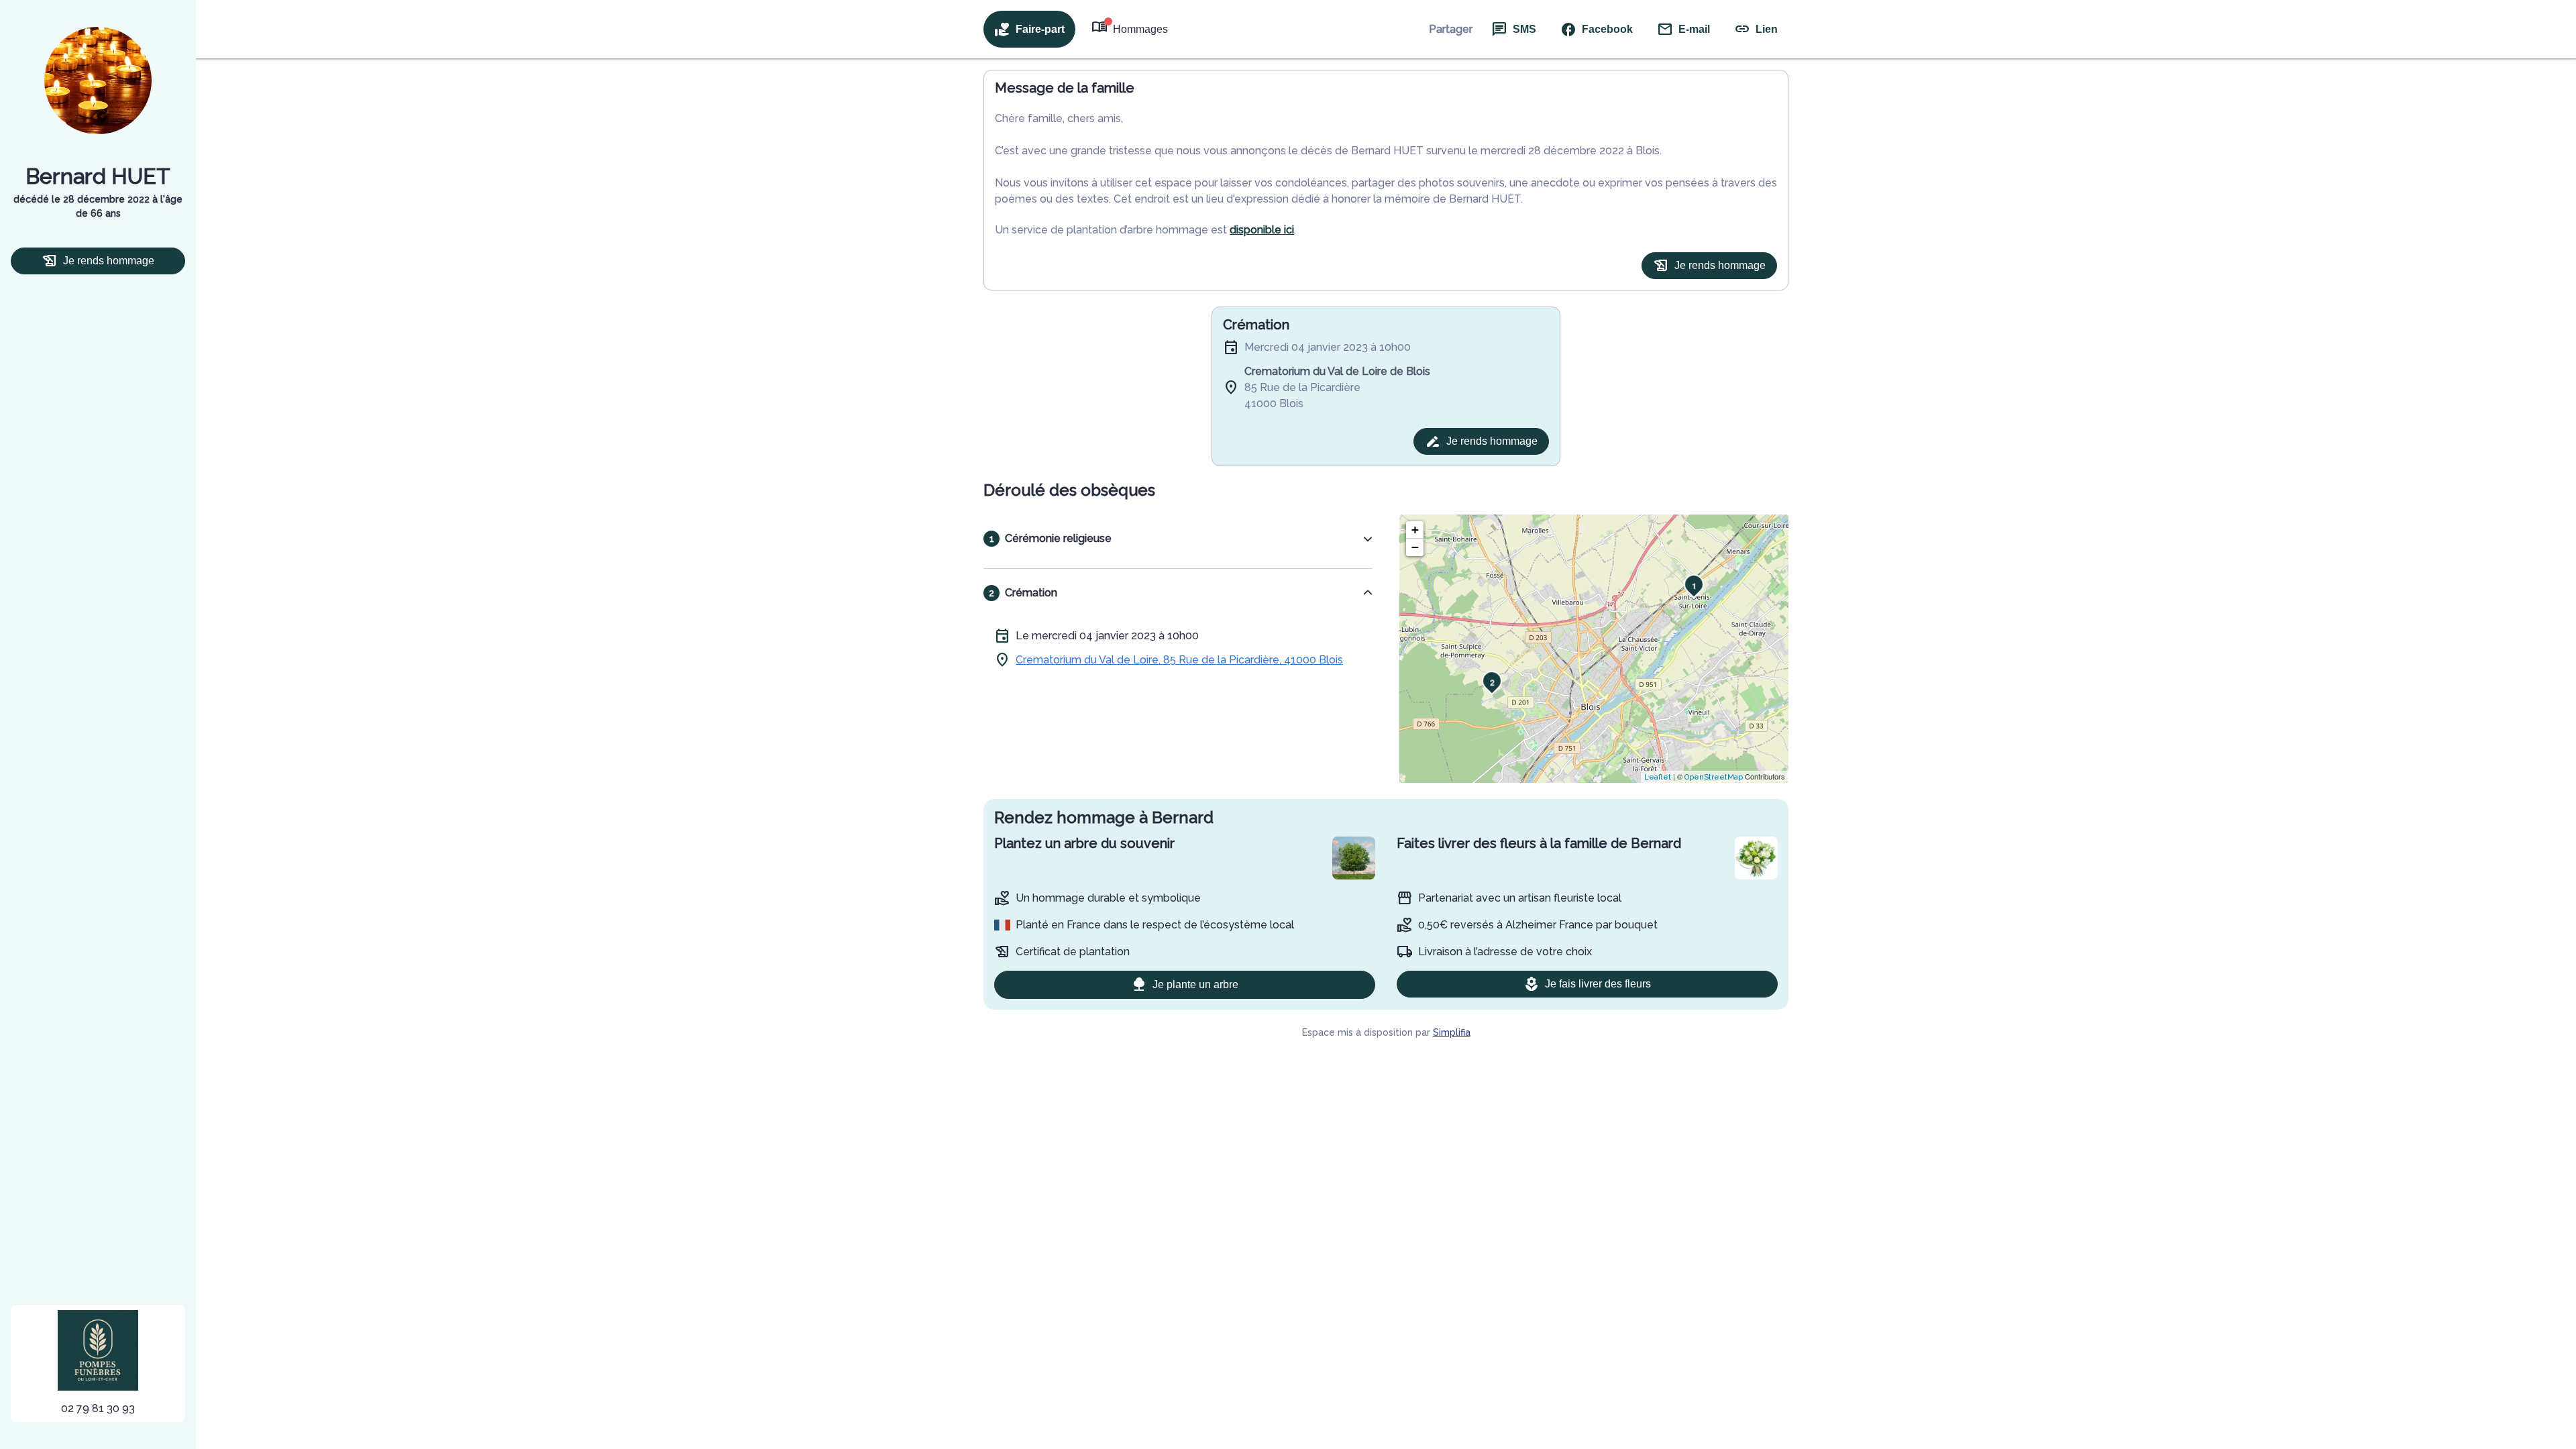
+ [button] (1415, 530)
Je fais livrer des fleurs (1598, 984)
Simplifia (1452, 1032)
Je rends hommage (109, 261)
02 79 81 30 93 (98, 1408)
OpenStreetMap (1714, 777)
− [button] (1415, 547)
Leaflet (1658, 777)
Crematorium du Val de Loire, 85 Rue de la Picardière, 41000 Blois (1179, 660)
